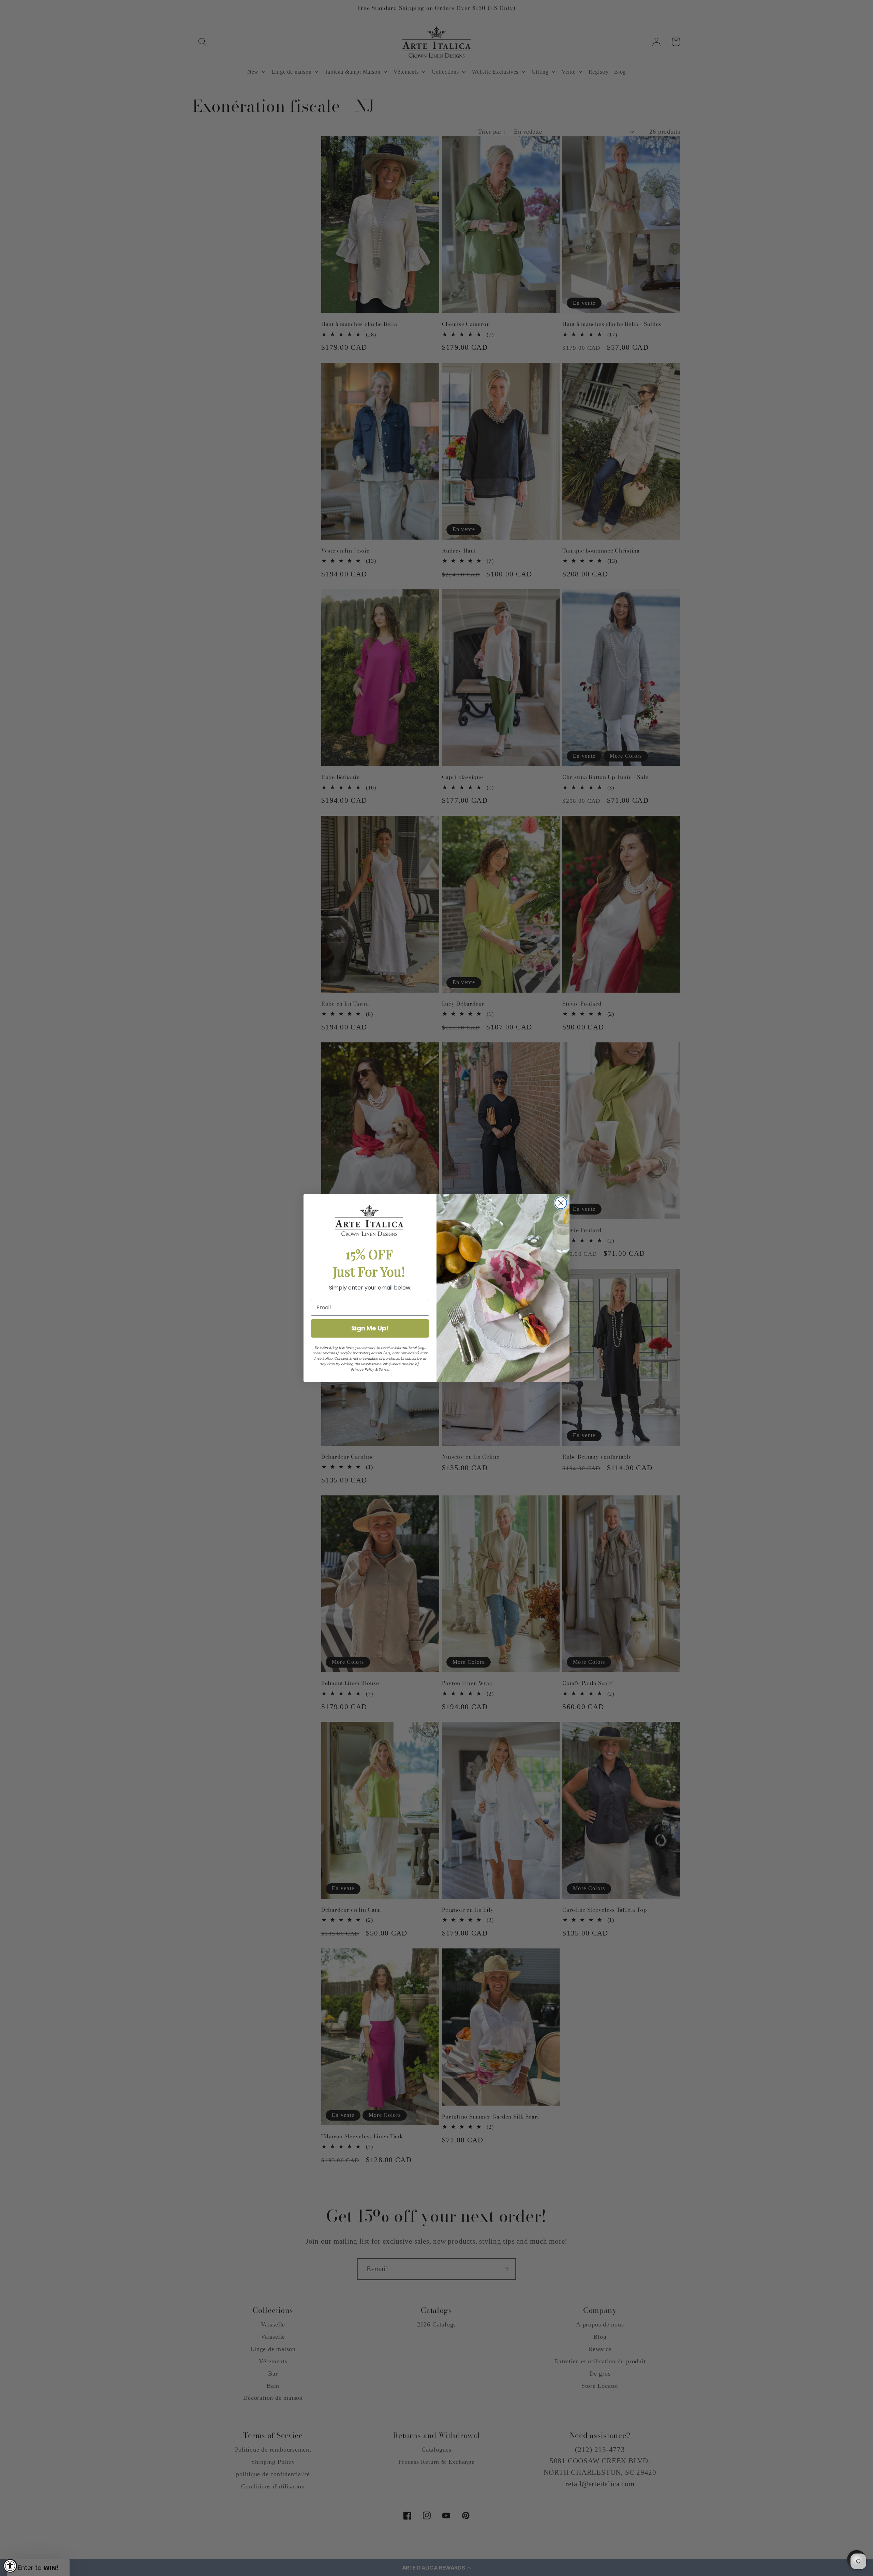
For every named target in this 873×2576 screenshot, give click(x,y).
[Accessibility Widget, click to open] (10, 2566)
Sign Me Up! (370, 1328)
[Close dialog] (561, 1203)
